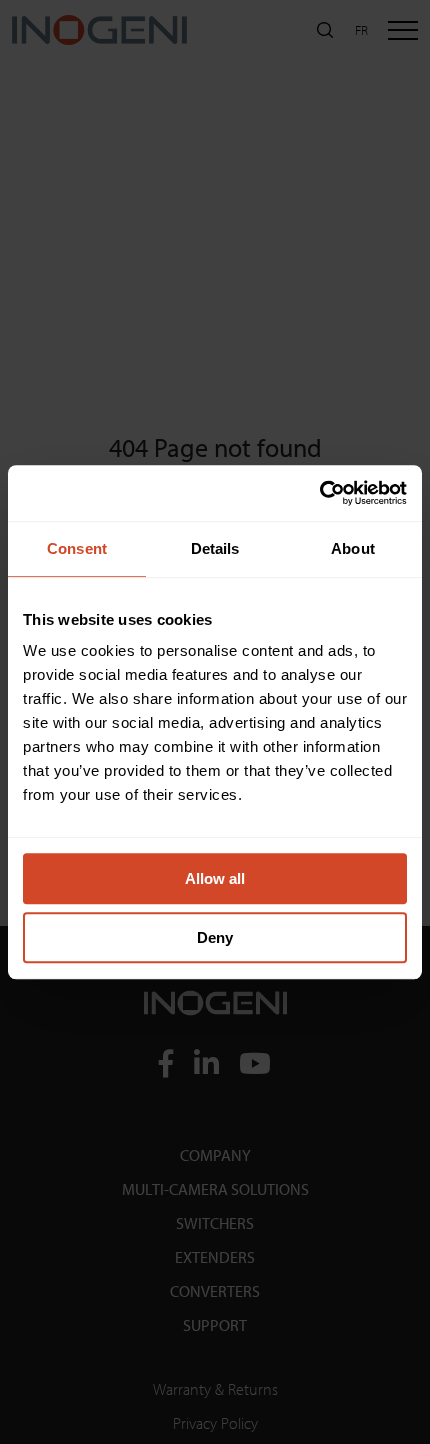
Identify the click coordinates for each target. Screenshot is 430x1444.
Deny (215, 937)
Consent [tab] (77, 548)
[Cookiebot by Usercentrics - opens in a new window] (319, 493)
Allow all (215, 878)
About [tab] (353, 548)
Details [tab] (215, 548)
